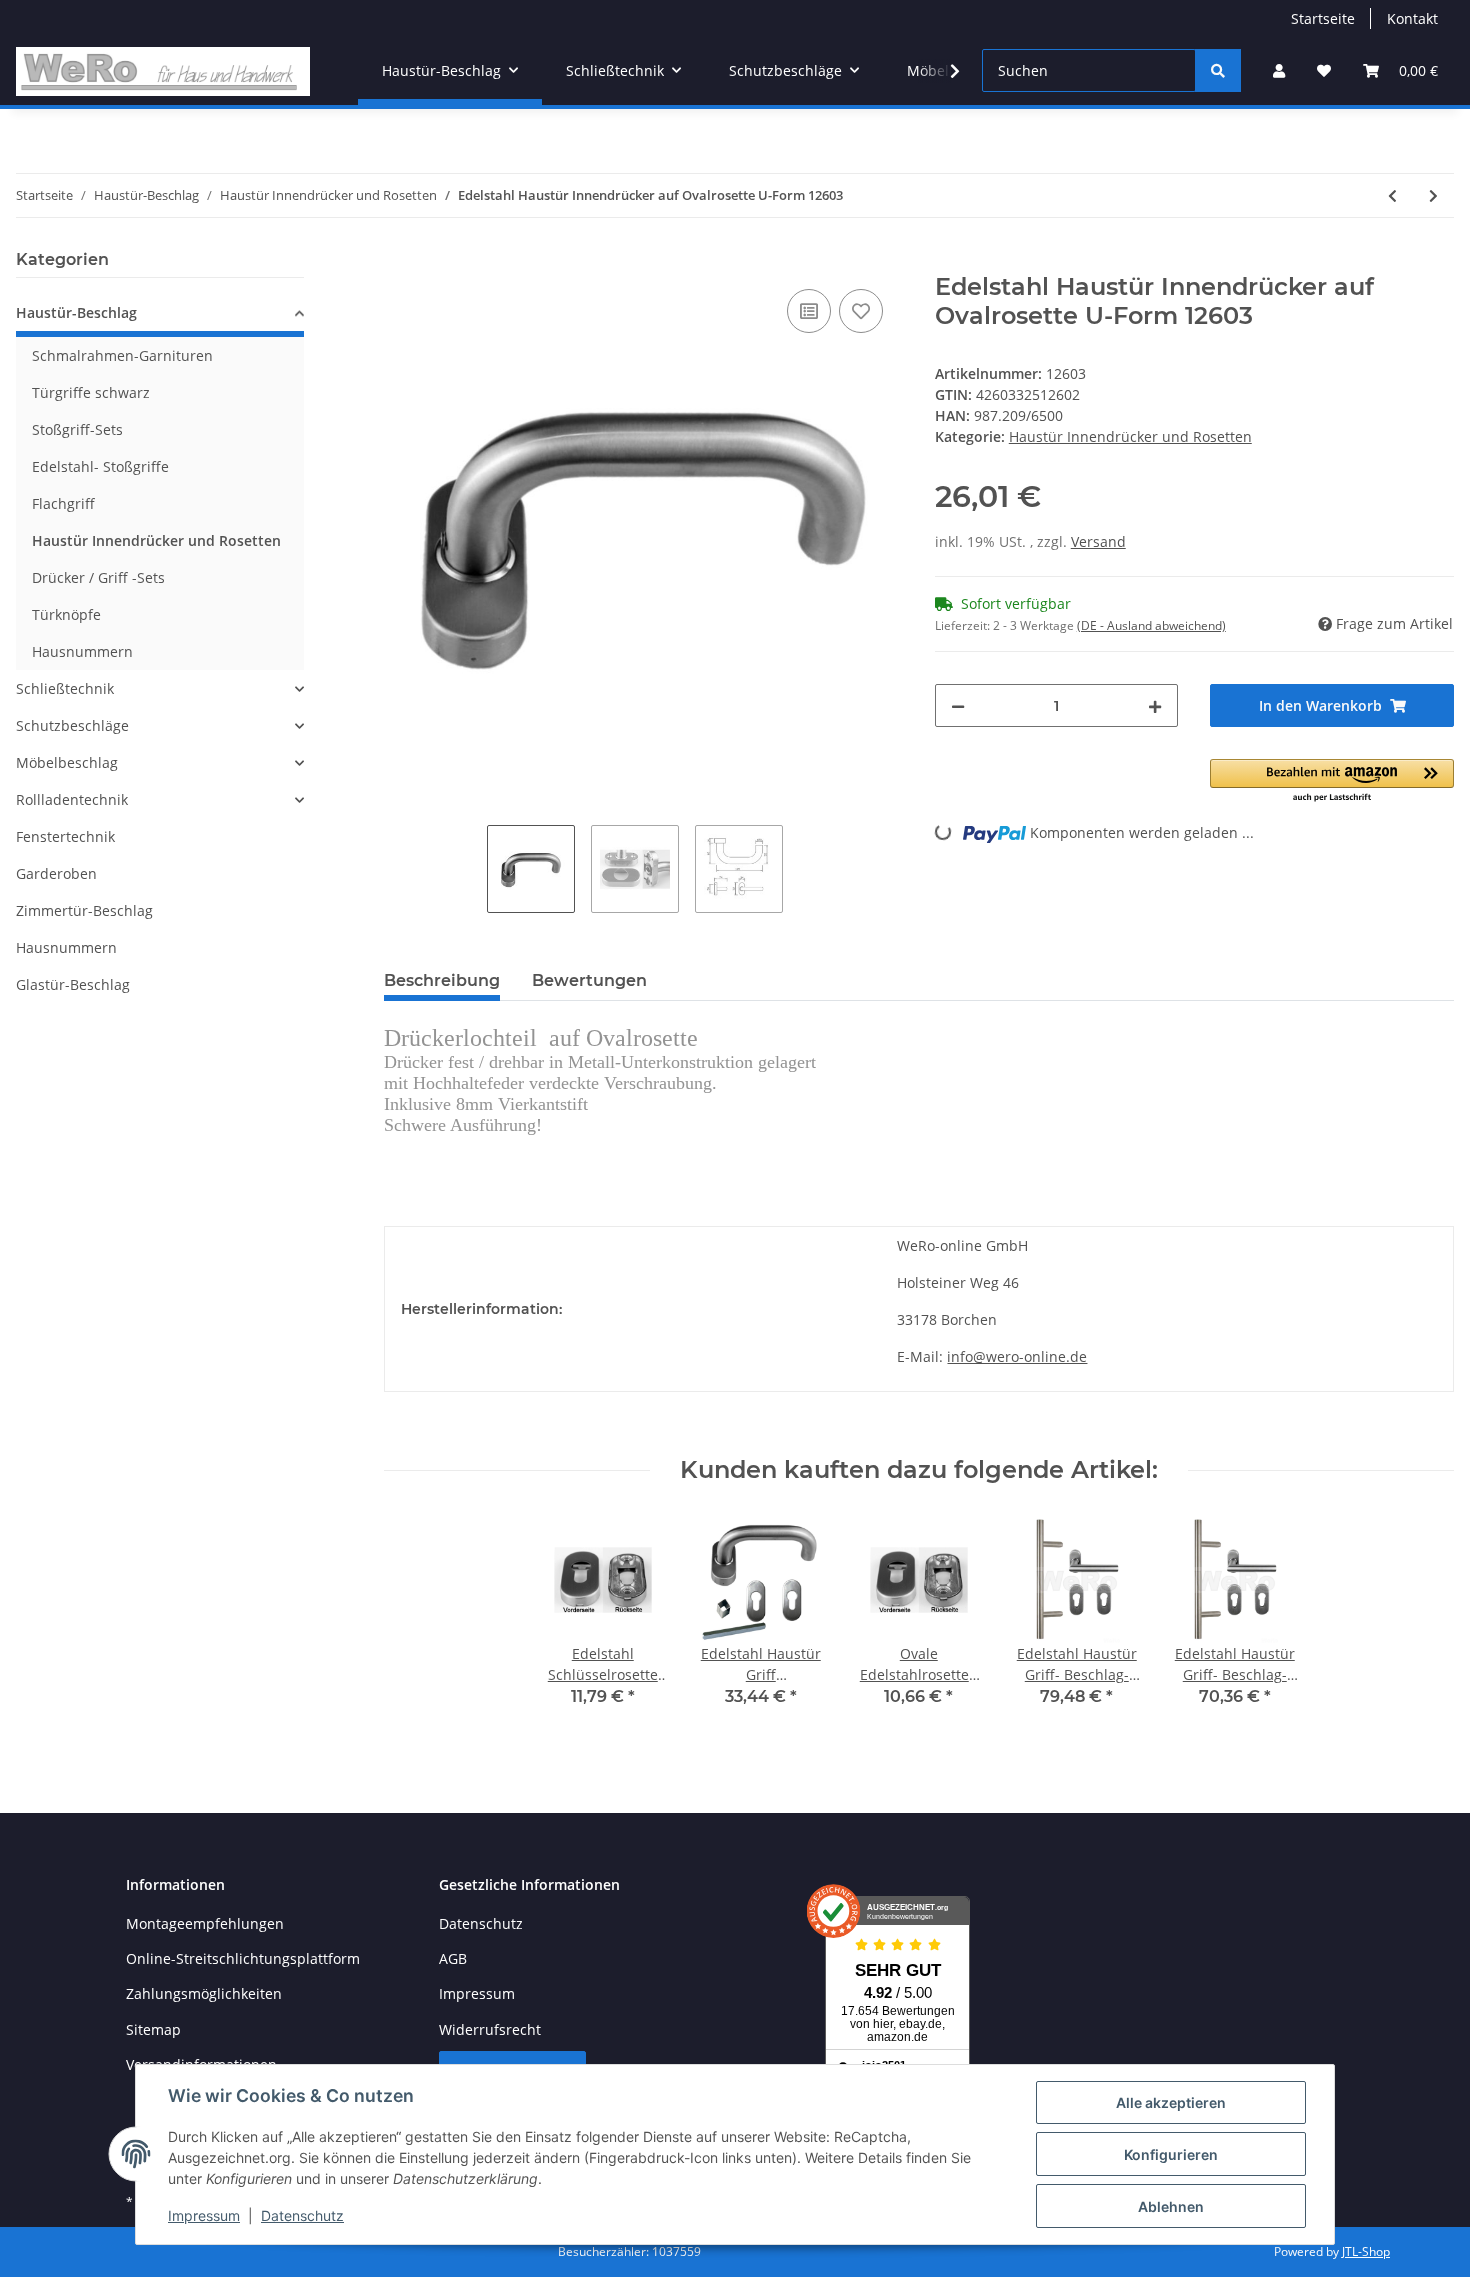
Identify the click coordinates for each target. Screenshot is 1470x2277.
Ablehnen (1171, 2206)
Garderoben (56, 873)
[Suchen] (1218, 70)
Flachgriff (63, 503)
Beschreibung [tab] (442, 980)
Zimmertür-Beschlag (84, 910)
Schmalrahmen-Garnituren (122, 355)
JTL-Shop (1366, 2251)
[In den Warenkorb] (400, 262)
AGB (453, 1958)
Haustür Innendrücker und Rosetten (1130, 436)
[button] (1279, 70)
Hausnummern (82, 651)
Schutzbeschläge (72, 725)
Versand (1098, 541)
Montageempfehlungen (205, 1923)
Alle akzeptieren (1171, 2102)
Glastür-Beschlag (73, 984)
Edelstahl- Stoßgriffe (100, 466)
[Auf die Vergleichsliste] (809, 311)
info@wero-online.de (1017, 1356)
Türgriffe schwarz (91, 392)
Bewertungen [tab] (589, 980)
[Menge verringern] (958, 705)
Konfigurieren (1171, 2154)
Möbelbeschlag (67, 762)
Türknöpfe (66, 614)
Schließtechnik (65, 688)
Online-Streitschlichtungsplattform (243, 1958)
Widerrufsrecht (490, 2029)
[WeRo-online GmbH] (163, 71)
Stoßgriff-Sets (77, 429)
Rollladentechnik (72, 799)
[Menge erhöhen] (1155, 705)
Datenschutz (481, 1923)
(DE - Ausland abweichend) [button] (1151, 625)
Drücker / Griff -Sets (98, 577)
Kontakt (1412, 18)
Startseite (1323, 18)
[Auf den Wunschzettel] (861, 311)
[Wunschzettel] (1324, 70)
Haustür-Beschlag (76, 312)
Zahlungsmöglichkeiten (204, 1993)
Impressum (477, 1993)
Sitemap (153, 2029)
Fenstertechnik (65, 836)
